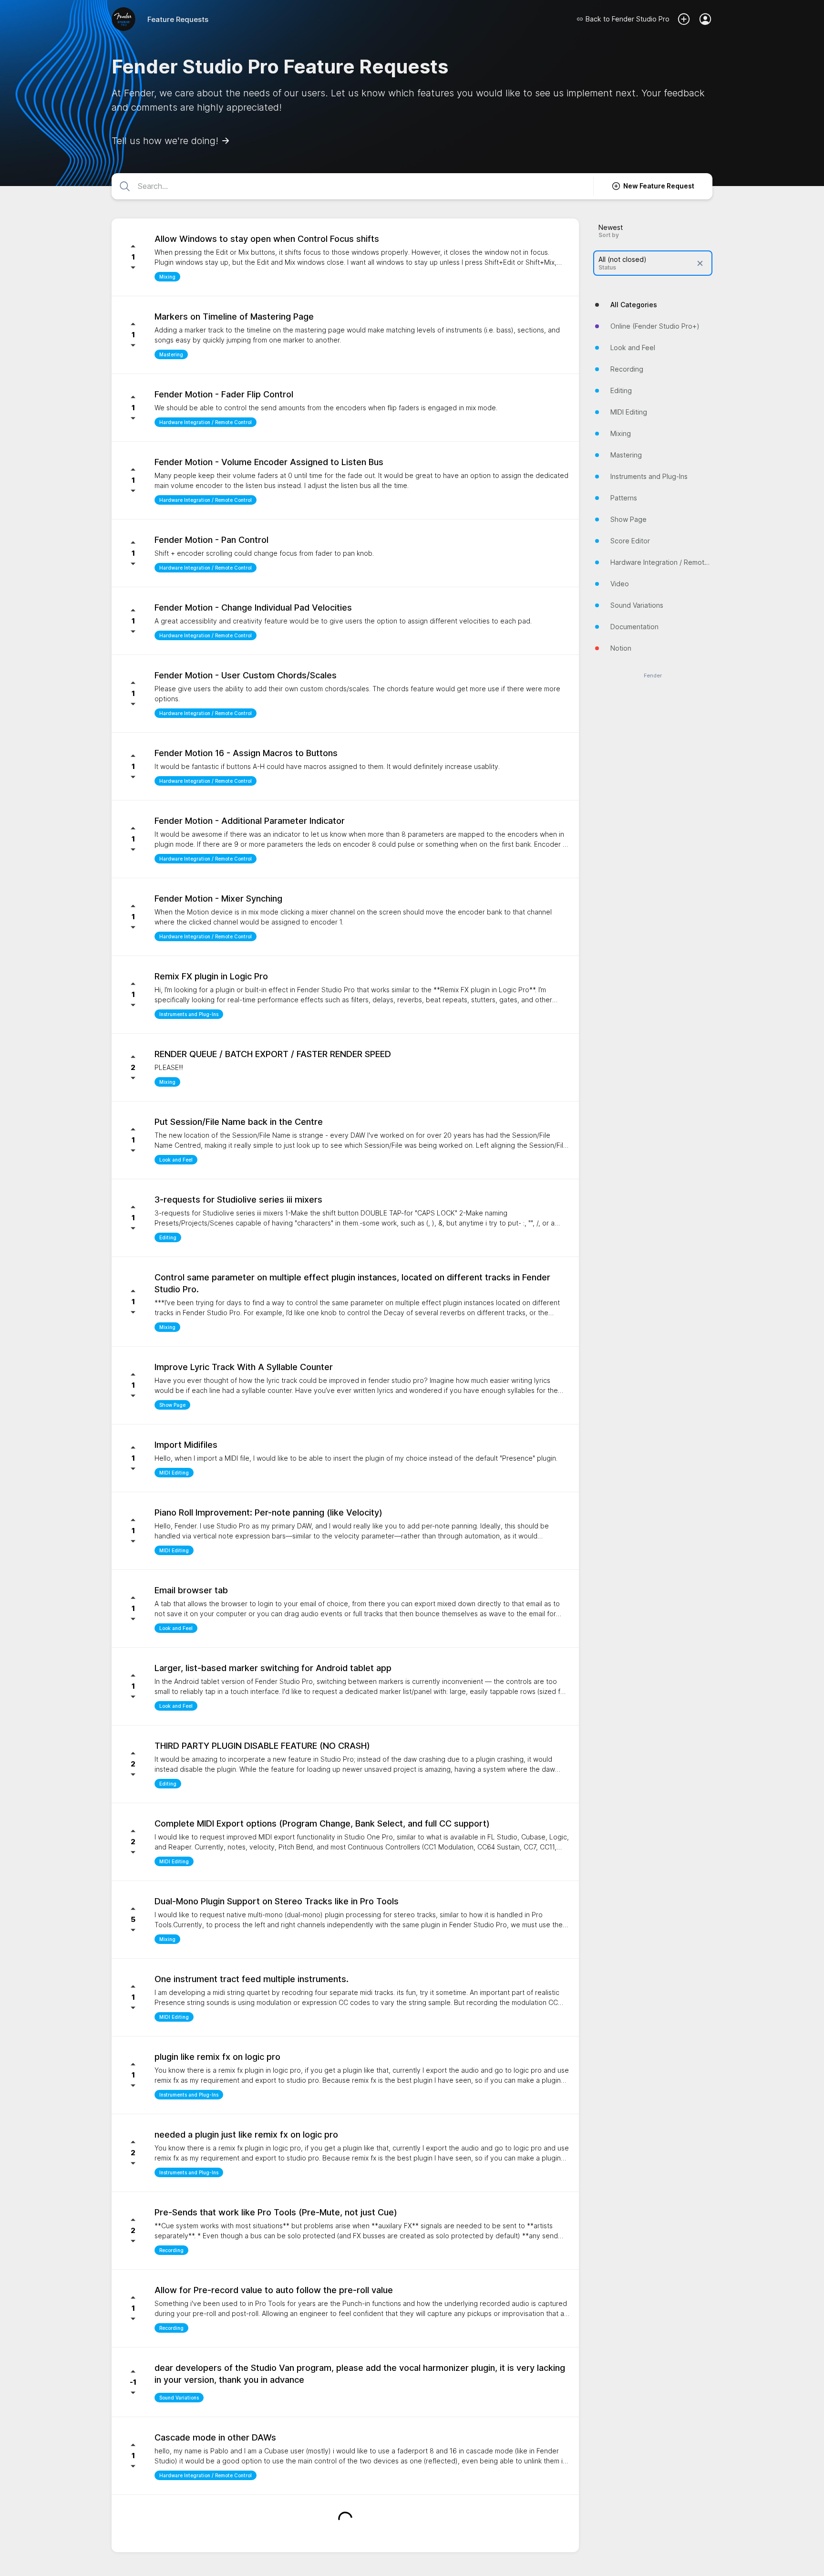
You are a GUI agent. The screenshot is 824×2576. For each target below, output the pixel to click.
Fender (653, 676)
